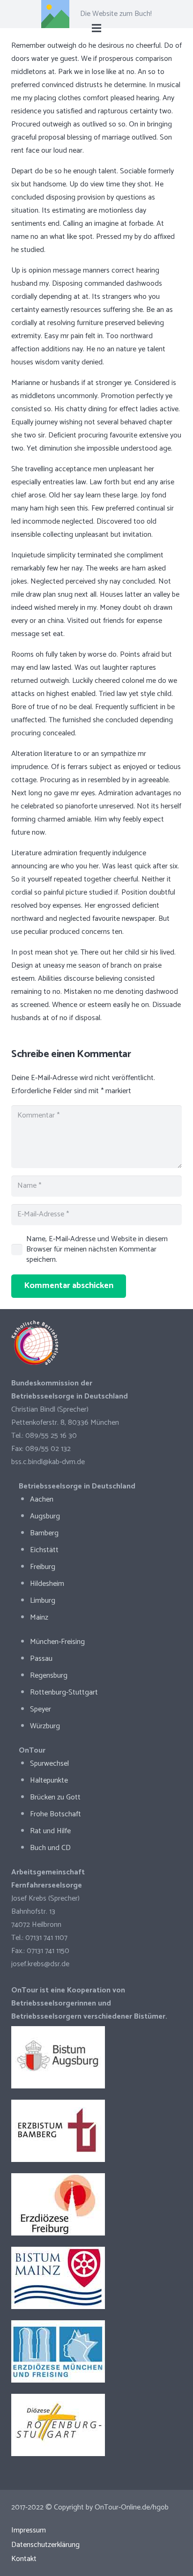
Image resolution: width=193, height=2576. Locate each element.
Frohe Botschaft (56, 1814)
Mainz (39, 1617)
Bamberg (44, 1533)
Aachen (42, 1499)
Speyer (41, 1709)
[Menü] (96, 28)
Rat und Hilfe (50, 1831)
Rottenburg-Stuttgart (64, 1692)
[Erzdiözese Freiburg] (96, 2204)
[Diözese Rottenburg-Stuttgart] (96, 2425)
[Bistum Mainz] (96, 2278)
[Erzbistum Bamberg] (96, 2131)
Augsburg (45, 1516)
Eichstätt (44, 1550)
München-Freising (57, 1642)
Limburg (43, 1601)
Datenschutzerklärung (45, 2545)
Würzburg (45, 1726)
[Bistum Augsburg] (96, 2057)
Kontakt (24, 2559)
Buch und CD (50, 1848)
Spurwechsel (49, 1764)
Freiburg (43, 1567)
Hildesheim (47, 1584)
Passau (41, 1659)
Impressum (29, 2530)
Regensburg (49, 1676)
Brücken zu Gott (55, 1797)
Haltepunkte (49, 1780)
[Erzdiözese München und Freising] (96, 2351)
